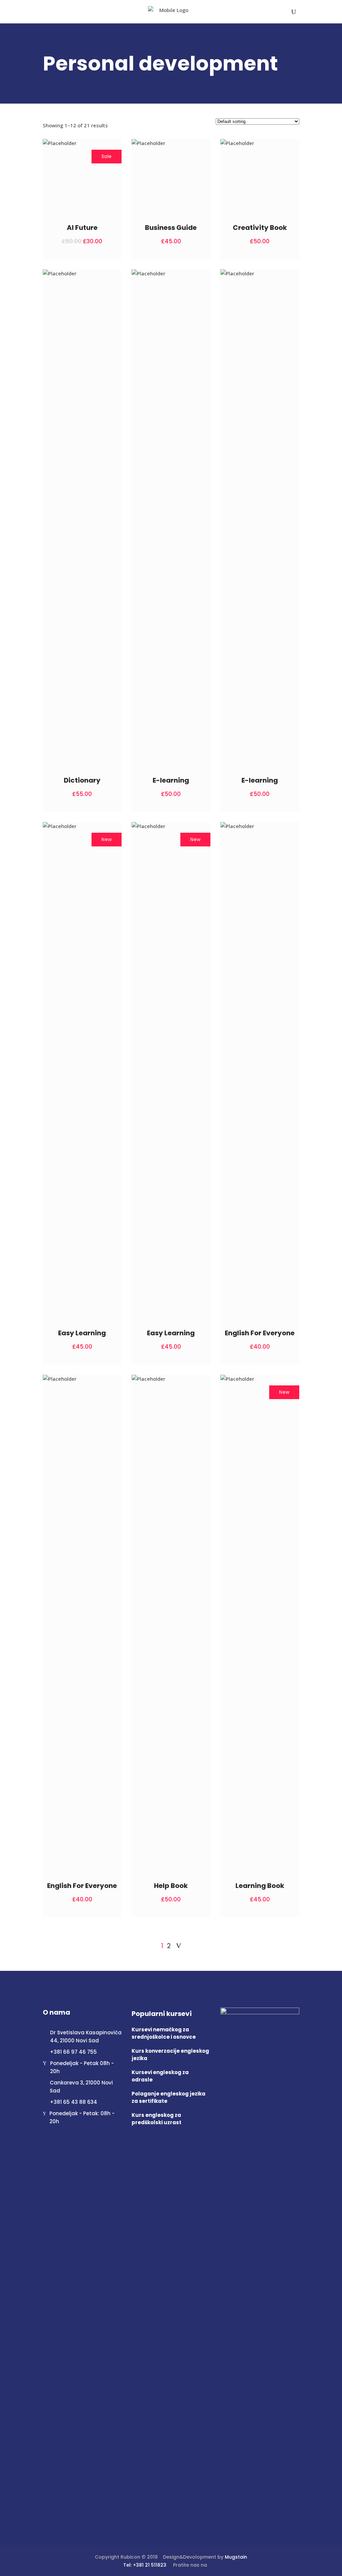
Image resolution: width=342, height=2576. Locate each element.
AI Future (82, 228)
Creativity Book (260, 228)
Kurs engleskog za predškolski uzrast (156, 2119)
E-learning (171, 780)
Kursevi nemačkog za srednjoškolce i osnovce (164, 2033)
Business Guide (171, 228)
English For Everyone (260, 1333)
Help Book (171, 1886)
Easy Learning (82, 1333)
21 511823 (156, 2565)
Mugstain (236, 2557)
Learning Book (260, 1886)
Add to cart (96, 241)
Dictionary (82, 780)
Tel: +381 (134, 2565)
